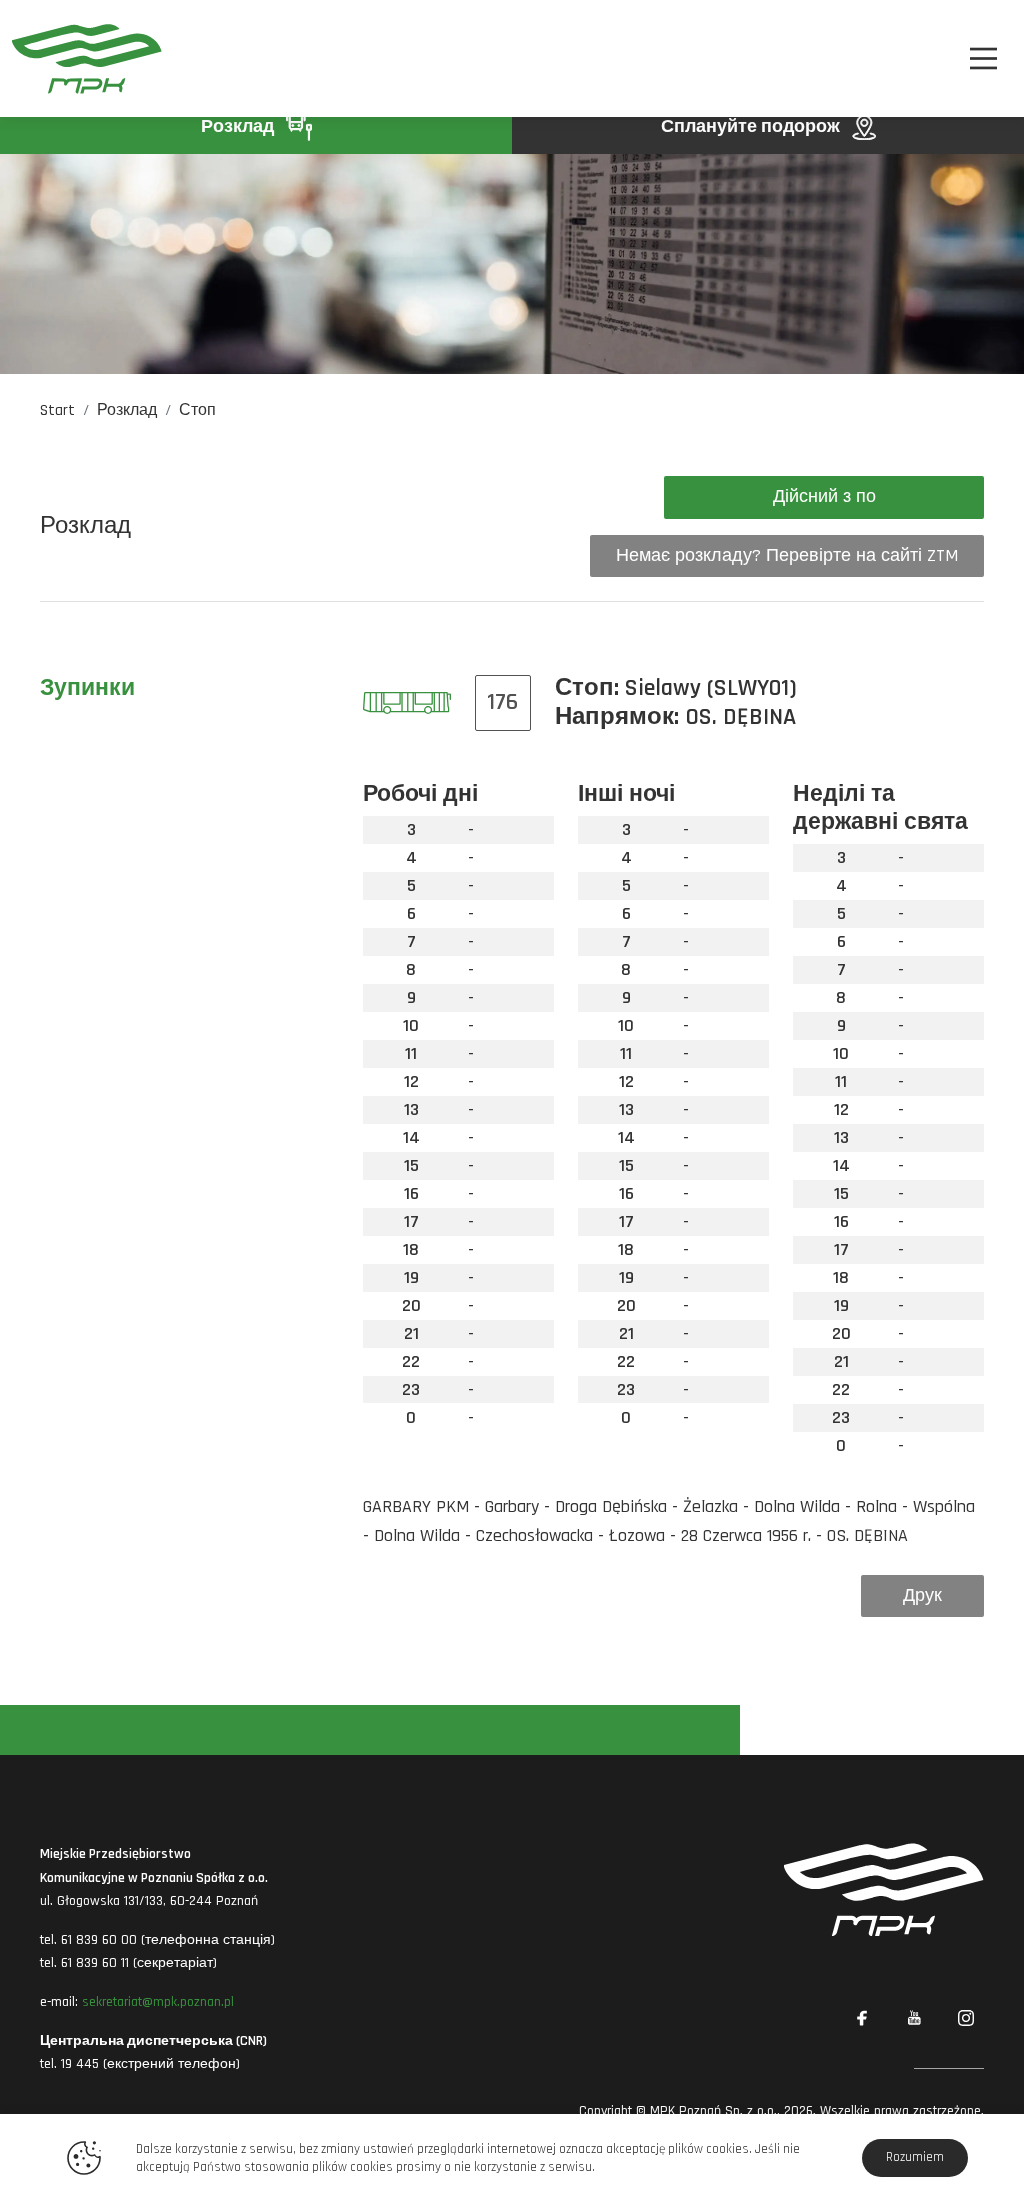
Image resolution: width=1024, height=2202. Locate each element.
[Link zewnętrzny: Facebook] (862, 2018)
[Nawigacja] (983, 58)
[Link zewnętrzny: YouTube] (914, 2018)
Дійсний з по (824, 496)
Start (57, 410)
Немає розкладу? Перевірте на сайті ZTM (787, 555)
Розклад (239, 126)
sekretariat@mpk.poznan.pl (158, 2002)
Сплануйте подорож (752, 126)
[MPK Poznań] (87, 58)
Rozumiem (915, 2157)
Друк (922, 1595)
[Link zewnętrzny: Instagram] (966, 2018)
